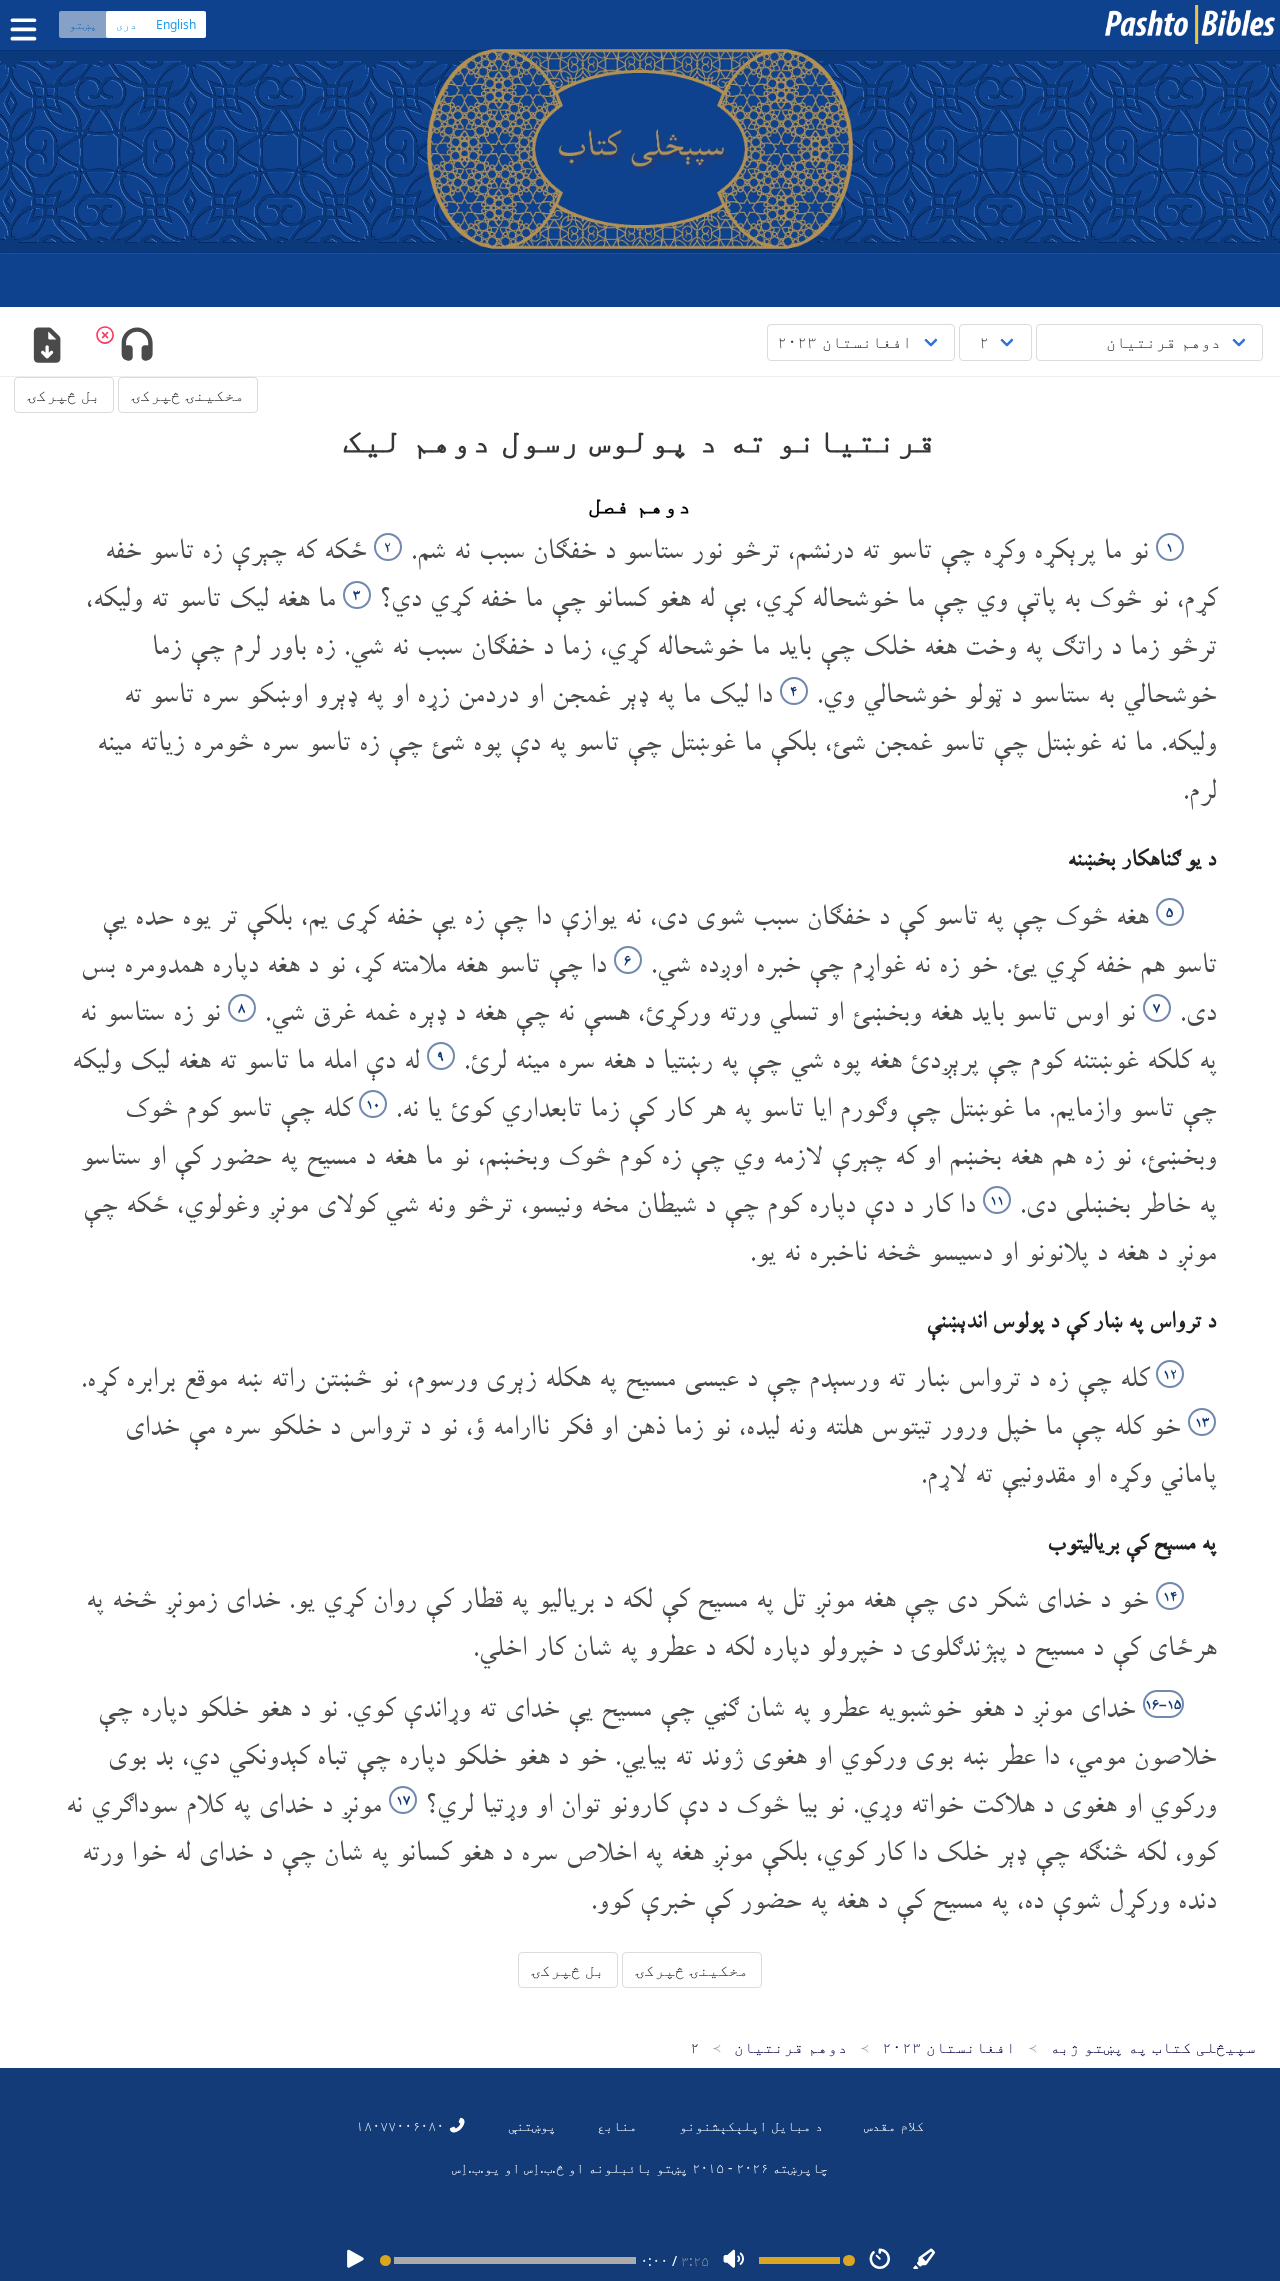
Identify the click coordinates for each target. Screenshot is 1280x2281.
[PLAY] (355, 2260)
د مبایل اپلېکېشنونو (751, 2125)
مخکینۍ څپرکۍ (188, 395)
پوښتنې (532, 2125)
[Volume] (734, 2260)
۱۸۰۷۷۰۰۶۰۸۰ (402, 2125)
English (176, 24)
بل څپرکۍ (64, 395)
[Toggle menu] (28, 29)
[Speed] (880, 2260)
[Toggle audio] (136, 347)
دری (126, 24)
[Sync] (925, 2260)
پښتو (83, 24)
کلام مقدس (894, 2125)
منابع (617, 2125)
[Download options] (46, 347)
